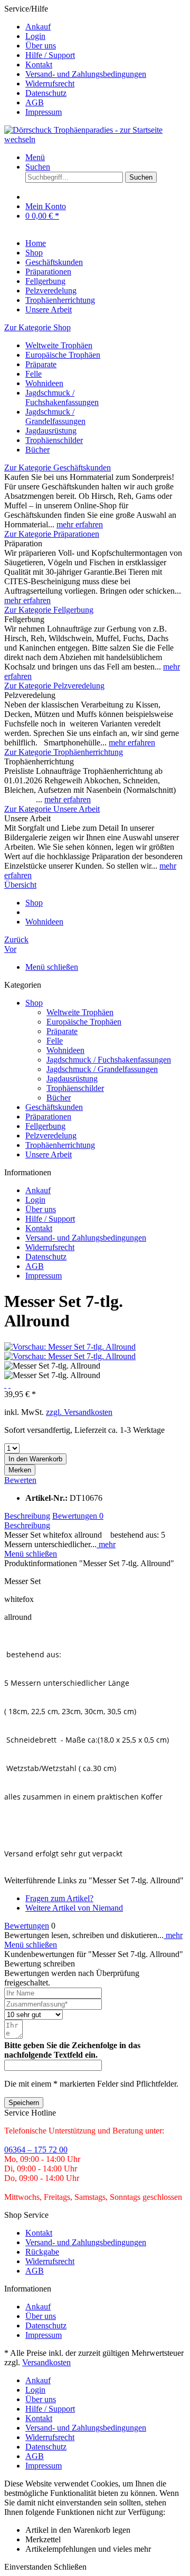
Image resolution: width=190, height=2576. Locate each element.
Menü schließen (52, 967)
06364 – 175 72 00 (36, 2150)
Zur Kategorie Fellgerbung (49, 610)
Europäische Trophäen (63, 355)
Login (35, 36)
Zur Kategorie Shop (37, 327)
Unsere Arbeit (49, 1154)
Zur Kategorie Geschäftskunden (58, 468)
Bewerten (20, 1480)
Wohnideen (44, 383)
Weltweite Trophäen (59, 345)
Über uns (41, 46)
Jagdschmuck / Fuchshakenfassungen (62, 397)
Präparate (41, 364)
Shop (34, 1003)
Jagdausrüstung (51, 431)
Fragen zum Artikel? (59, 1898)
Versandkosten (46, 2362)
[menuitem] (106, 27)
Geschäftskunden (54, 1107)
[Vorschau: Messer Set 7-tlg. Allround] (70, 1347)
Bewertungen (78, 1516)
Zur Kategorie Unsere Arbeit (52, 809)
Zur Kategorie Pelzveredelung (54, 686)
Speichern (24, 2103)
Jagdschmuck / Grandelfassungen (55, 416)
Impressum (44, 112)
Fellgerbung (45, 1126)
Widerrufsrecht (50, 83)
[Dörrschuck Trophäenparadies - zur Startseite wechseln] (95, 139)
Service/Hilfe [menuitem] (75, 60)
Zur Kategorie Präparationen (52, 534)
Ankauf (38, 27)
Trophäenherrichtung (60, 1145)
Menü (35, 157)
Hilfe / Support (50, 55)
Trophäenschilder (54, 440)
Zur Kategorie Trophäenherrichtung (64, 752)
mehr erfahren (80, 524)
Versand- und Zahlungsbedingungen (86, 74)
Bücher (37, 450)
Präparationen (48, 1117)
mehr (106, 1544)
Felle (34, 374)
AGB (35, 102)
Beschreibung (27, 1516)
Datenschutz (46, 93)
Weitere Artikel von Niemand (74, 1908)
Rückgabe (42, 2252)
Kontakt (39, 65)
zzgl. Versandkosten (79, 1412)
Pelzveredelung (51, 1135)
